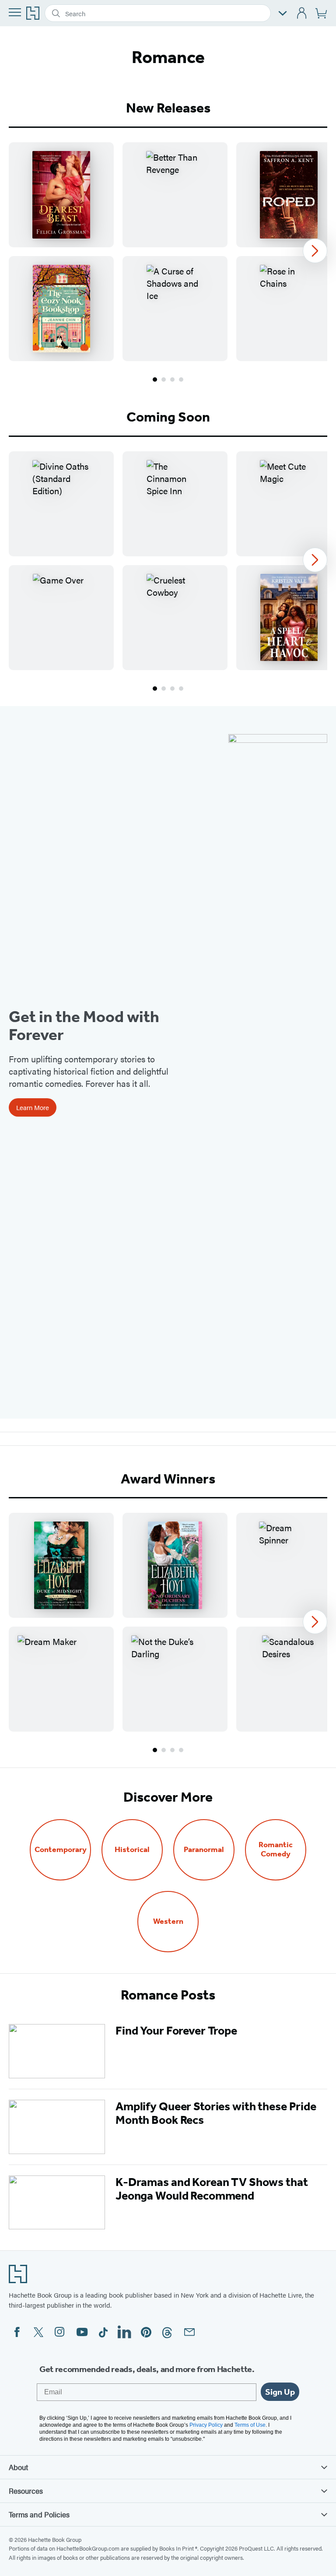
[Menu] (15, 12)
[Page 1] (155, 380)
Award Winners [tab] (168, 1479)
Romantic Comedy (276, 1849)
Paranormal (204, 1850)
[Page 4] (181, 380)
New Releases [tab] (168, 108)
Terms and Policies (39, 2514)
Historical (132, 1850)
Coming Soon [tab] (168, 417)
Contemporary (61, 1850)
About (18, 2467)
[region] (168, 252)
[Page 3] (172, 380)
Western (168, 1921)
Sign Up (280, 2392)
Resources (26, 2491)
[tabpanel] (168, 263)
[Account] (302, 13)
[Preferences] (283, 13)
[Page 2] (164, 380)
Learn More (33, 1107)
